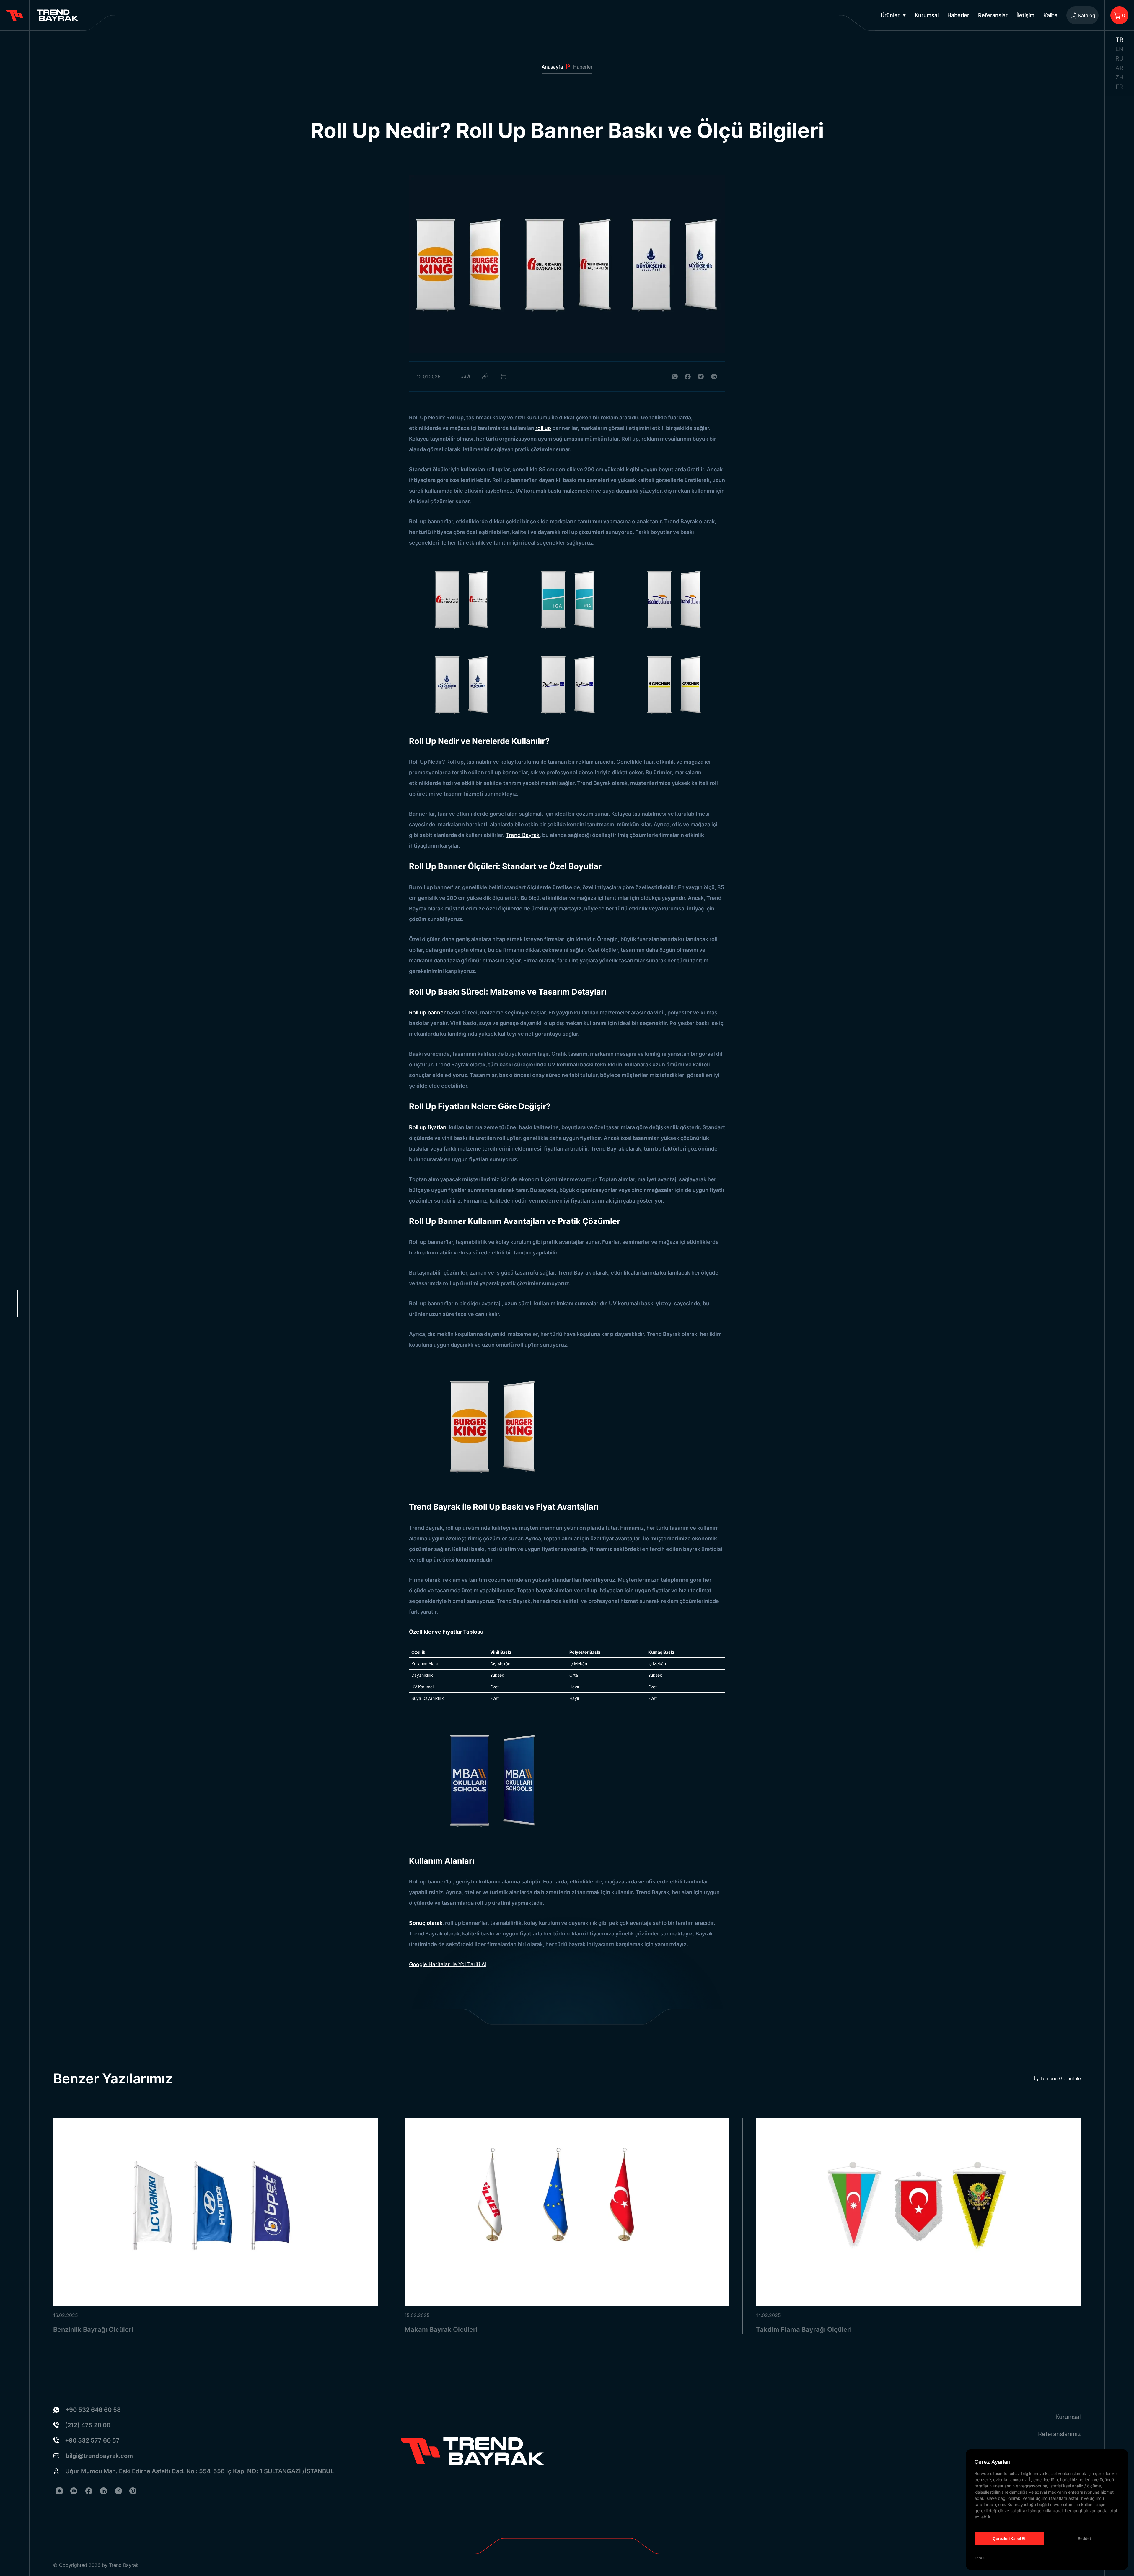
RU (1120, 58)
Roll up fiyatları (428, 1127)
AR (1119, 68)
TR (1120, 40)
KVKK (980, 2558)
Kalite (1050, 15)
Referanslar (993, 15)
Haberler (958, 15)
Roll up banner (427, 1012)
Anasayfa (552, 67)
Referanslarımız (1059, 2434)
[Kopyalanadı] (485, 377)
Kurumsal (927, 15)
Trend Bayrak (523, 835)
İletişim (1025, 15)
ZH (1120, 77)
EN (1119, 49)
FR (1119, 87)
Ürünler (890, 15)
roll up (543, 428)
